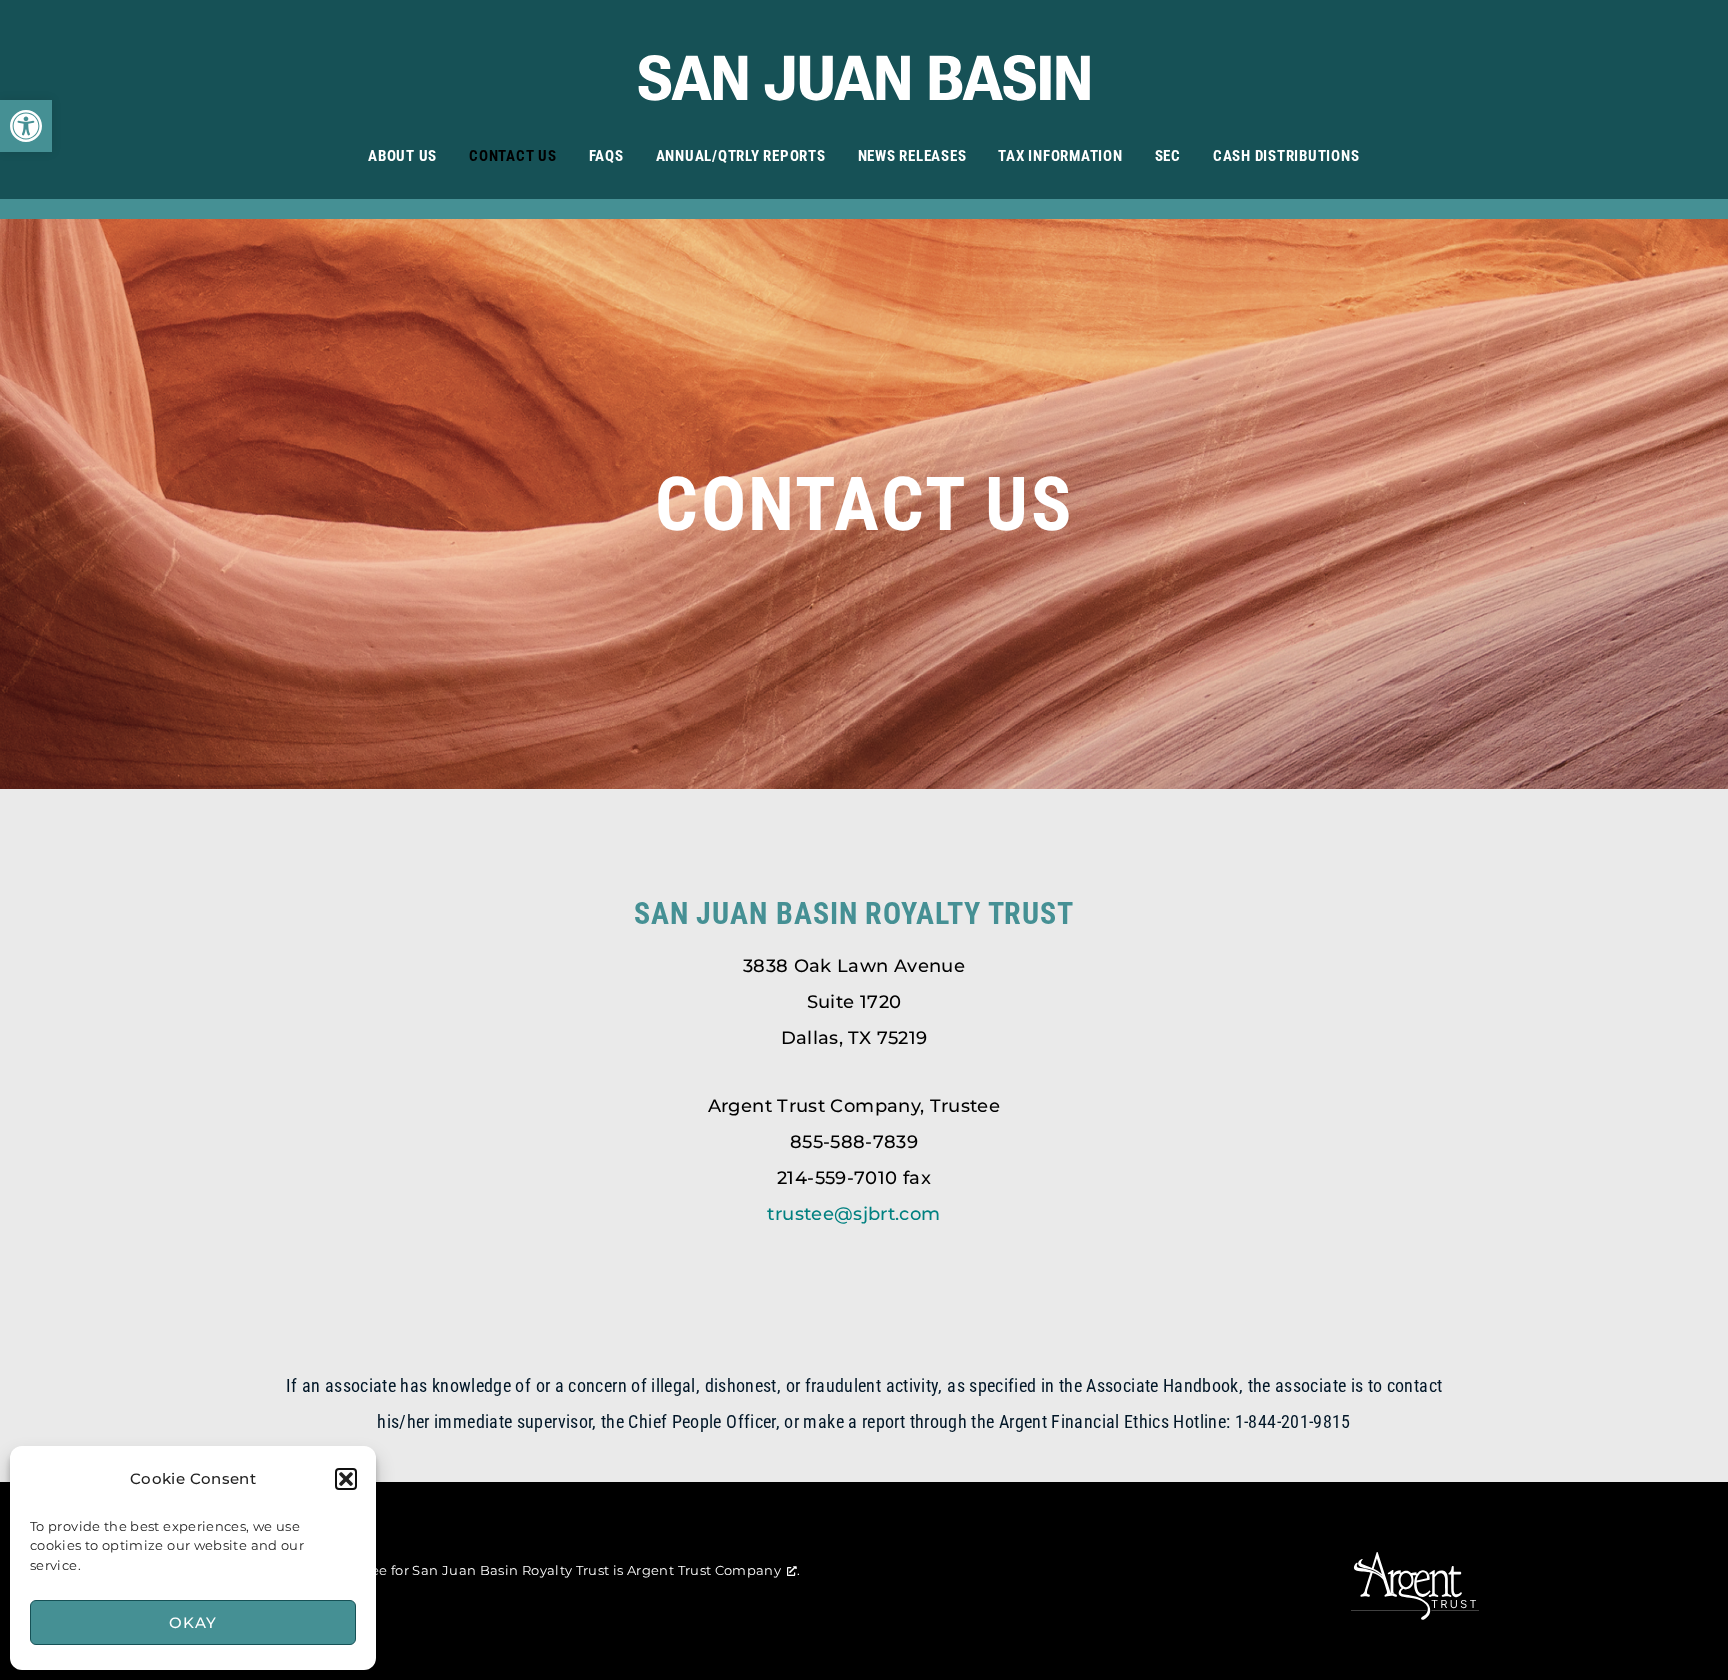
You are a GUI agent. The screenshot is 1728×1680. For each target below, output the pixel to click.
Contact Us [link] (513, 156)
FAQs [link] (606, 156)
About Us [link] (402, 156)
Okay (192, 1622)
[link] (26, 126)
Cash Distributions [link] (1286, 156)
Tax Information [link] (1060, 156)
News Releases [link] (912, 156)
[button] (346, 1479)
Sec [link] (1168, 156)
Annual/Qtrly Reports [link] (741, 156)
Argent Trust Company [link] (704, 1570)
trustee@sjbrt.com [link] (853, 1214)
